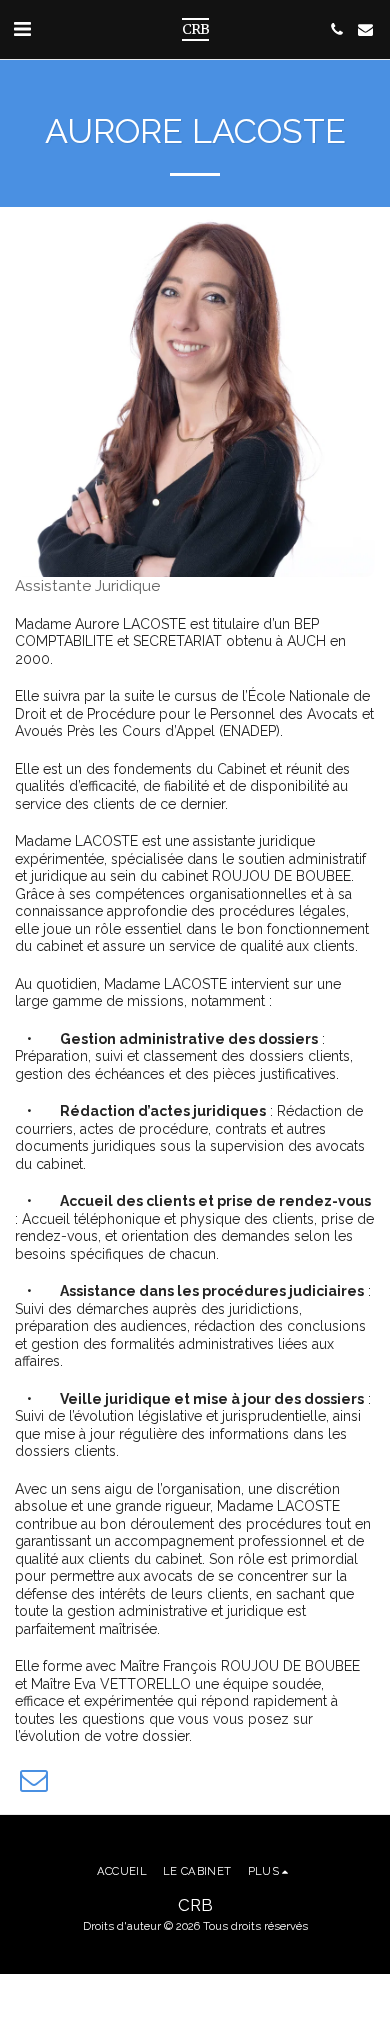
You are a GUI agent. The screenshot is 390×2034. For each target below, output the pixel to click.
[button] (22, 29)
